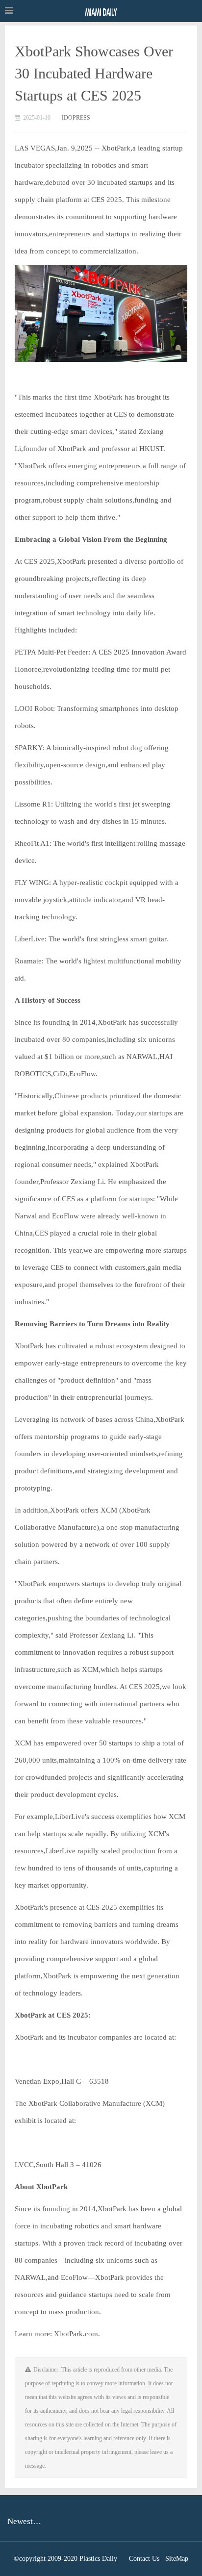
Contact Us (144, 2559)
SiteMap (177, 2559)
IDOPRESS (76, 118)
